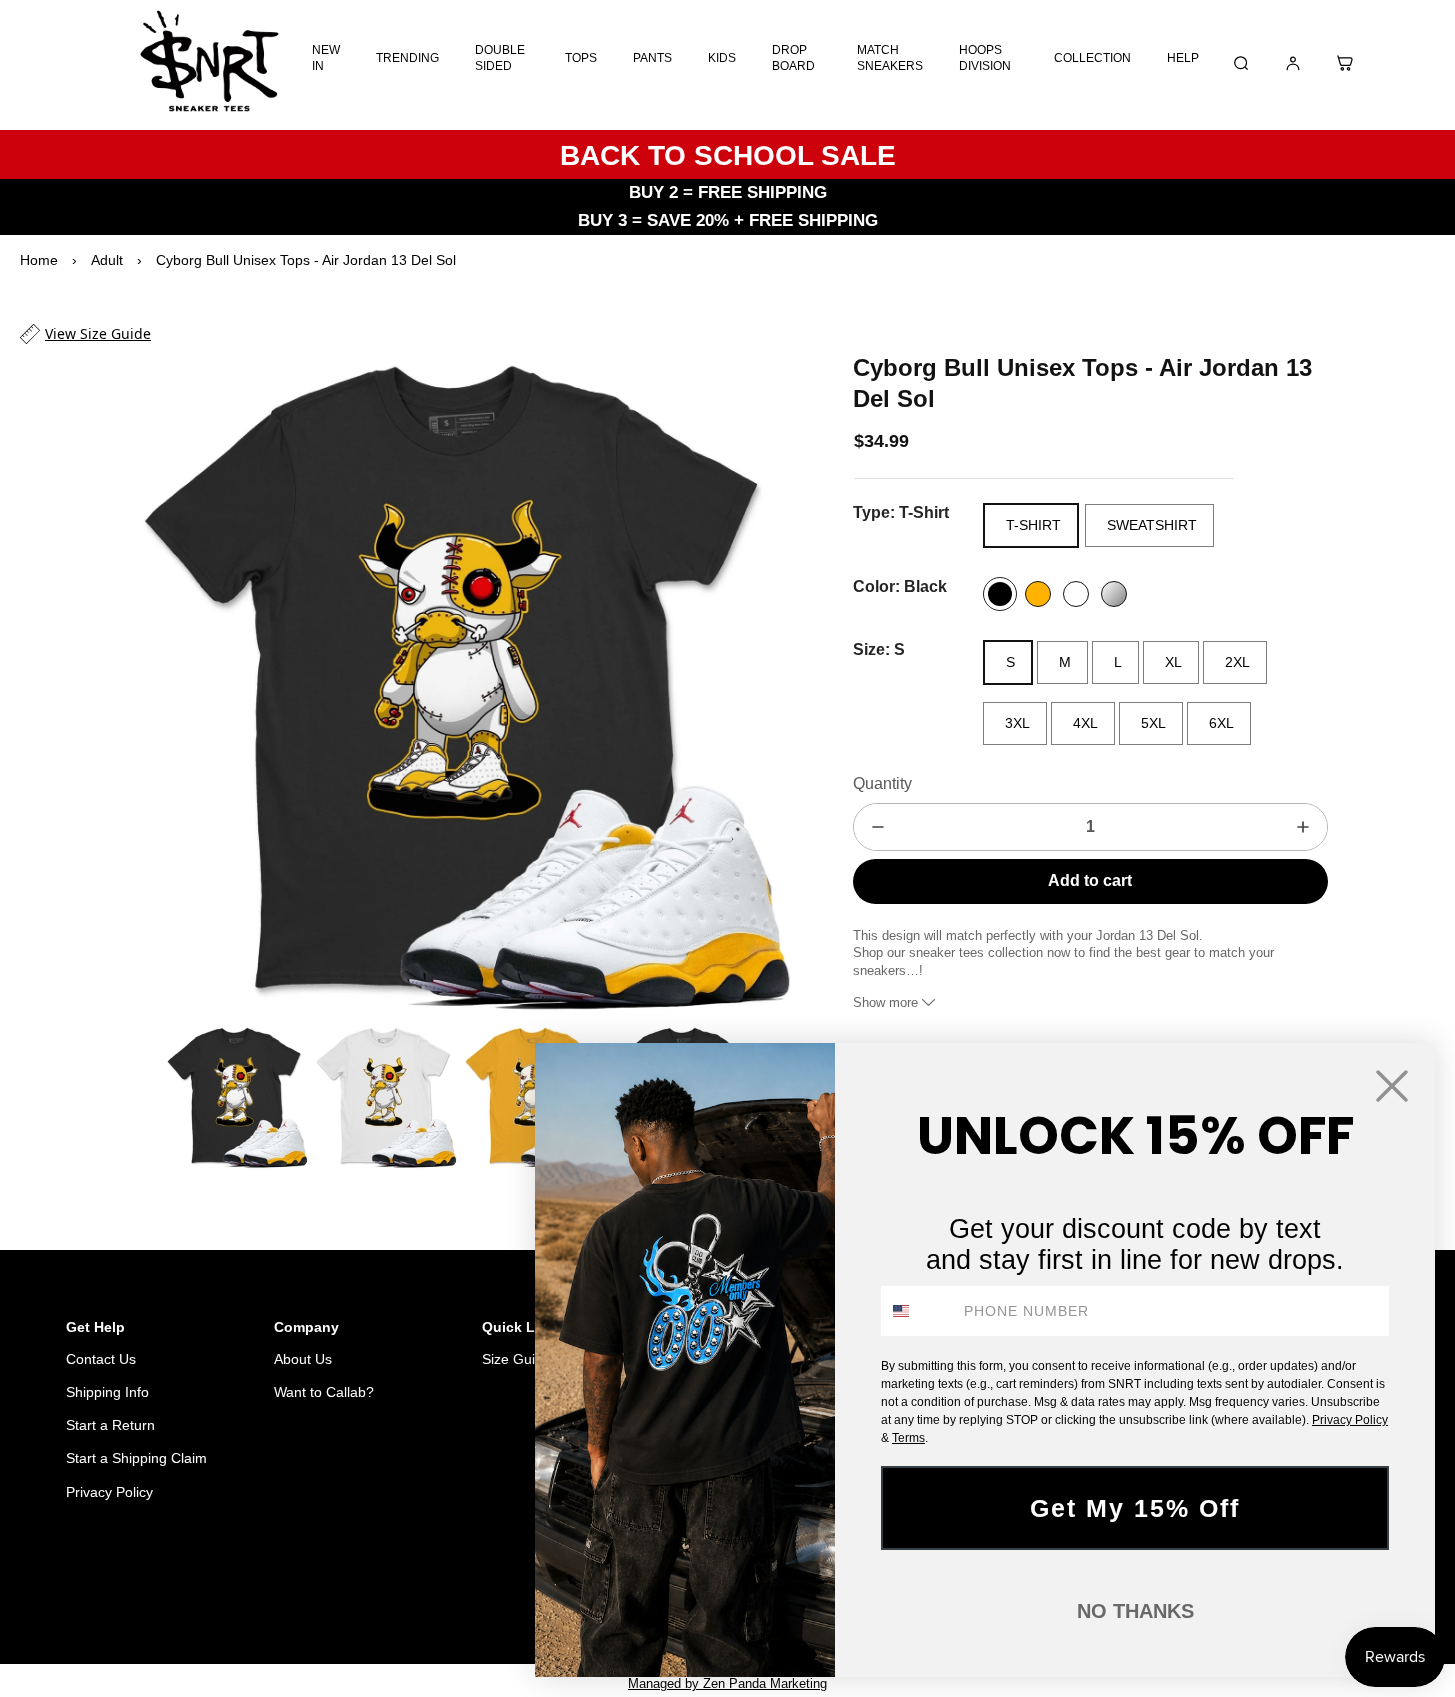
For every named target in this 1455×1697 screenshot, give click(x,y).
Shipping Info (107, 1392)
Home (39, 260)
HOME (365, 1594)
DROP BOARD (793, 58)
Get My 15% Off (1135, 1508)
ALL (420, 1594)
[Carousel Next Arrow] (763, 684)
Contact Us (101, 1359)
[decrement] (878, 827)
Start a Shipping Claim (136, 1458)
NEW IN (326, 58)
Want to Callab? (324, 1392)
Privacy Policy (109, 1492)
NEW (471, 1594)
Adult (107, 260)
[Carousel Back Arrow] (141, 1097)
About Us (303, 1359)
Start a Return (110, 1425)
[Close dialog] (1392, 1086)
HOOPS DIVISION (985, 58)
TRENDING (407, 58)
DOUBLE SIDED (500, 58)
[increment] (1303, 827)
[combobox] (918, 1311)
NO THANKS (1135, 1611)
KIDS (722, 58)
